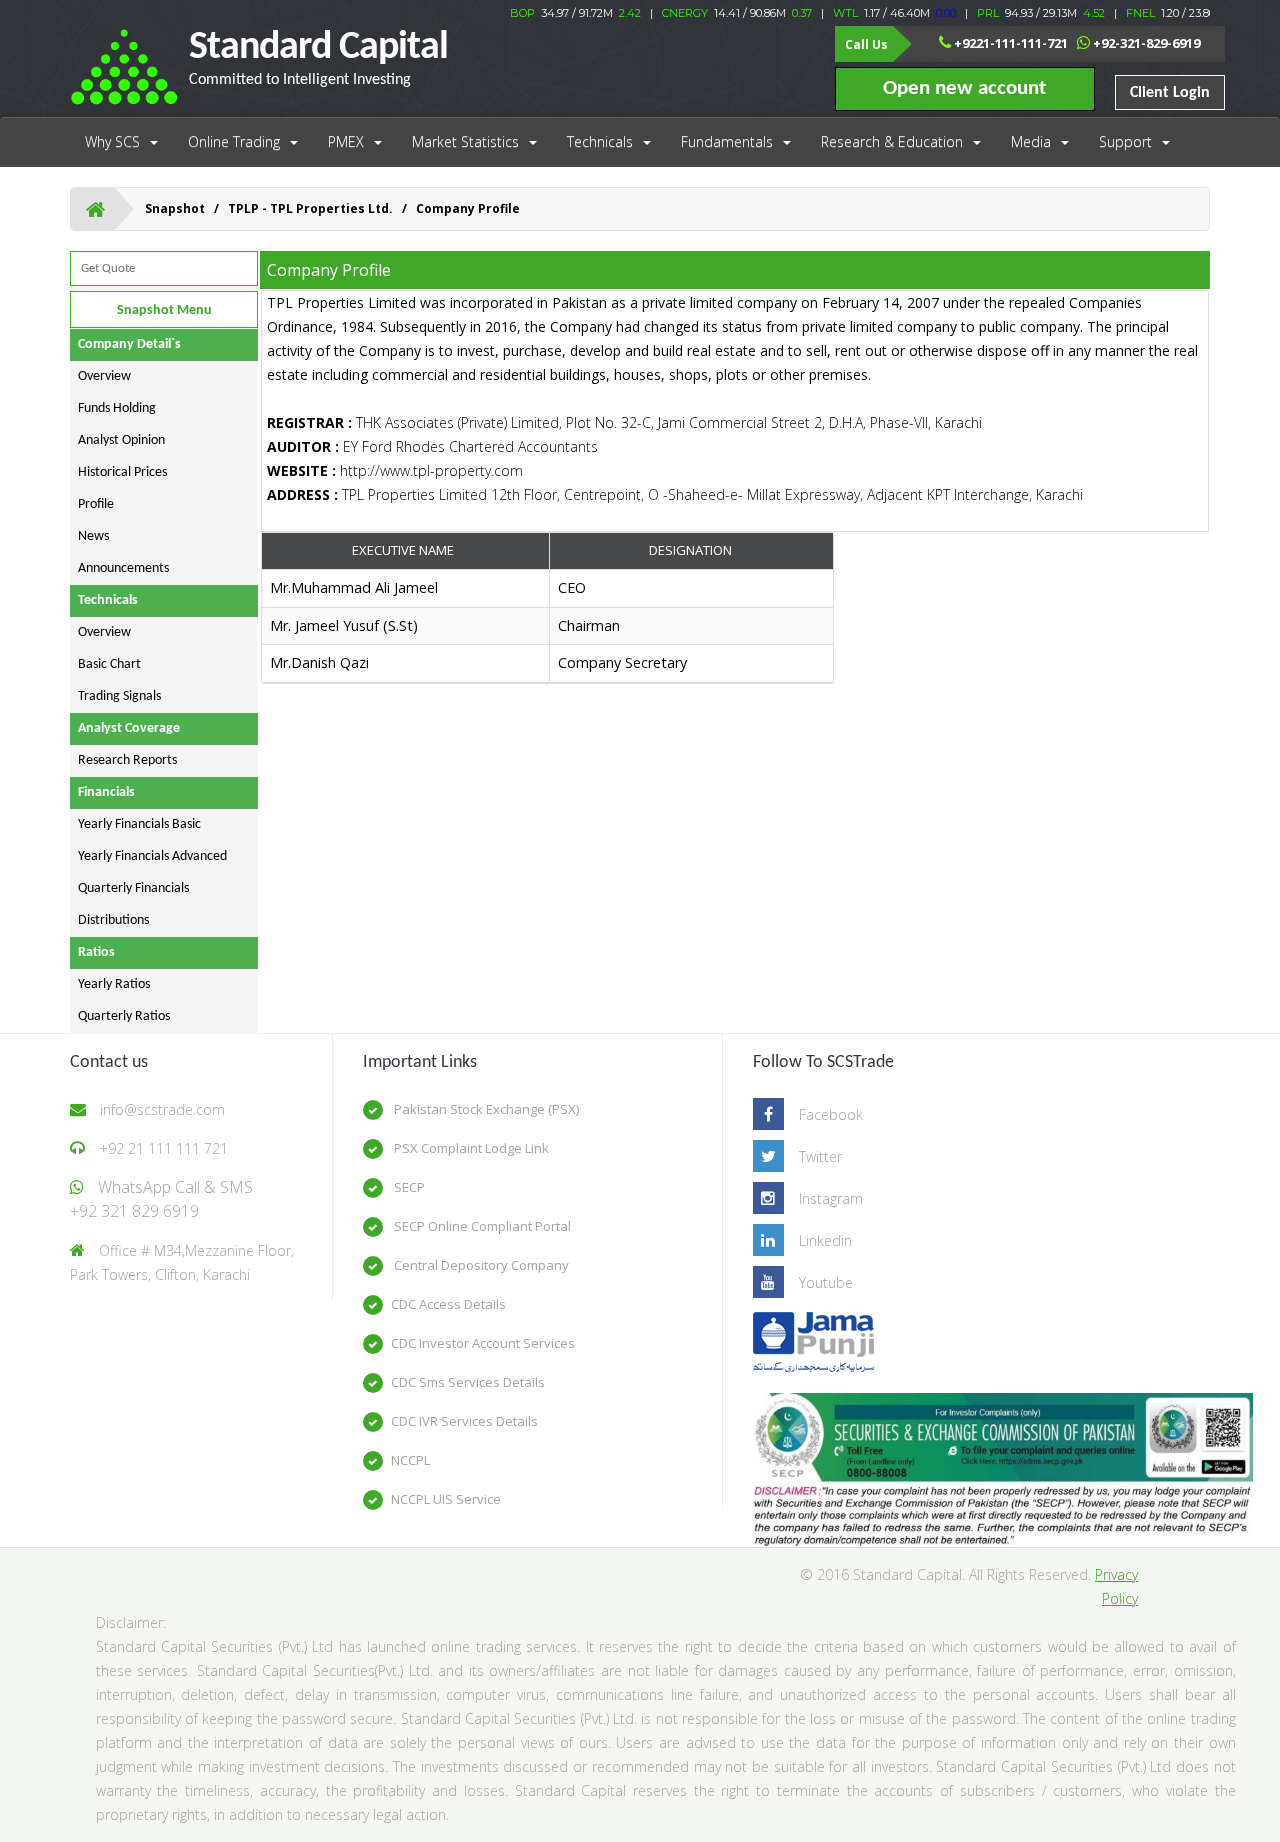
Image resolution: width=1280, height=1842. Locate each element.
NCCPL (410, 1460)
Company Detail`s (129, 344)
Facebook (831, 1114)
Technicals (600, 141)
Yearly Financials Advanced (152, 856)
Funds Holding (117, 408)
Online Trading (234, 141)
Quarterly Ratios (124, 1016)
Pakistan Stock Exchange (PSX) (485, 1109)
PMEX (346, 141)
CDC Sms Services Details (468, 1382)
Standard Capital (318, 58)
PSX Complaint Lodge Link (470, 1148)
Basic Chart (109, 664)
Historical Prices (122, 472)
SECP (408, 1187)
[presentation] (549, 626)
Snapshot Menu (164, 310)
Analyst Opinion (121, 440)
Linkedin (825, 1240)
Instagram (831, 1198)
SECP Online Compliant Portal (481, 1226)
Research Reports (127, 760)
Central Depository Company (480, 1265)
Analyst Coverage (129, 728)
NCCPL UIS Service (446, 1499)
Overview (104, 376)
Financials (106, 792)
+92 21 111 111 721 (163, 1148)
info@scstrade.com (162, 1109)
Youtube (826, 1282)
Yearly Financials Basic (139, 824)
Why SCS (112, 141)
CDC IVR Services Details (464, 1421)
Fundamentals (727, 141)
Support (1125, 141)
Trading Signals (119, 696)
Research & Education (892, 141)
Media (1031, 141)
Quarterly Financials (133, 888)
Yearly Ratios (114, 984)
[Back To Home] (95, 209)
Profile (96, 504)
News (93, 536)
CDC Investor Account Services (483, 1343)
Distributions (113, 920)
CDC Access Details (448, 1304)
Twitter (820, 1156)
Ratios (96, 952)
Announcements (123, 568)
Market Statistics (465, 141)
